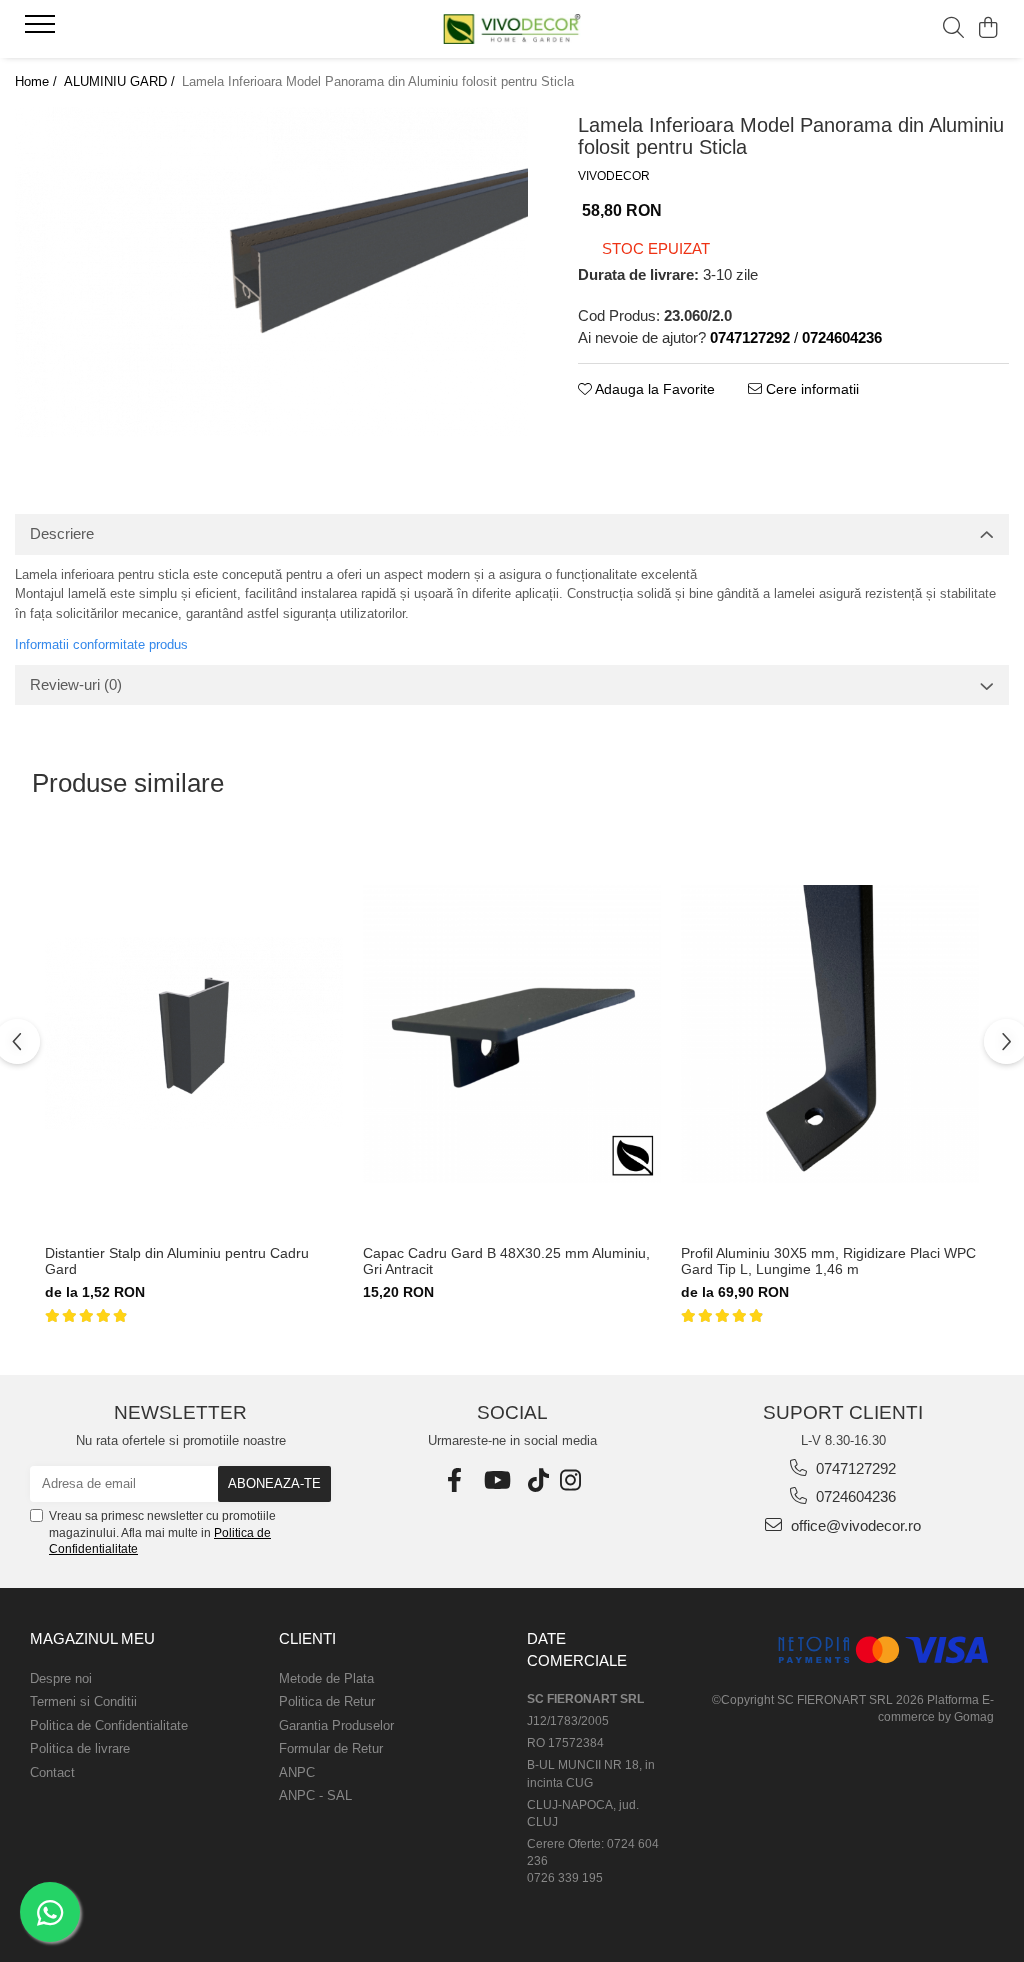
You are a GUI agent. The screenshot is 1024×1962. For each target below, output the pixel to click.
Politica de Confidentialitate (109, 1725)
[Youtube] (501, 1480)
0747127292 (854, 1468)
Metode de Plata (326, 1678)
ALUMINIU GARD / (121, 81)
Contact (52, 1772)
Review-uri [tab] (76, 684)
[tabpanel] (271, 272)
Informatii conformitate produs (101, 644)
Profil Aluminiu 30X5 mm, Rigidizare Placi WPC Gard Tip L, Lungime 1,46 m (828, 1261)
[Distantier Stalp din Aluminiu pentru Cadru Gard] (194, 1033)
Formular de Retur (331, 1748)
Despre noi (61, 1678)
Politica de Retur (327, 1701)
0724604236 (854, 1496)
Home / (38, 81)
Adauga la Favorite (653, 389)
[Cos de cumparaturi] (988, 29)
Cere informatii (810, 389)
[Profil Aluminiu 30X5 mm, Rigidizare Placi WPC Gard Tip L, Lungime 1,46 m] (830, 1033)
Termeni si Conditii (83, 1701)
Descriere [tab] (62, 533)
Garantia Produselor (336, 1725)
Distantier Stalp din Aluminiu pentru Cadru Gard (177, 1261)
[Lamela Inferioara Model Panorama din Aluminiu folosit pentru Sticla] (271, 272)
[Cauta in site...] (953, 29)
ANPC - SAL (315, 1795)
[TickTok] (538, 1480)
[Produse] (42, 30)
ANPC (297, 1772)
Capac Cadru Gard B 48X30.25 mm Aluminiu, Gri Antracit (506, 1261)
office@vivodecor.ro (854, 1525)
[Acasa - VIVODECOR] (511, 28)
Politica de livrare (80, 1748)
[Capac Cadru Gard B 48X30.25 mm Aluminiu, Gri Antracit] (512, 1033)
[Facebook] (459, 1480)
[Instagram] (570, 1480)
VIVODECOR (614, 176)
